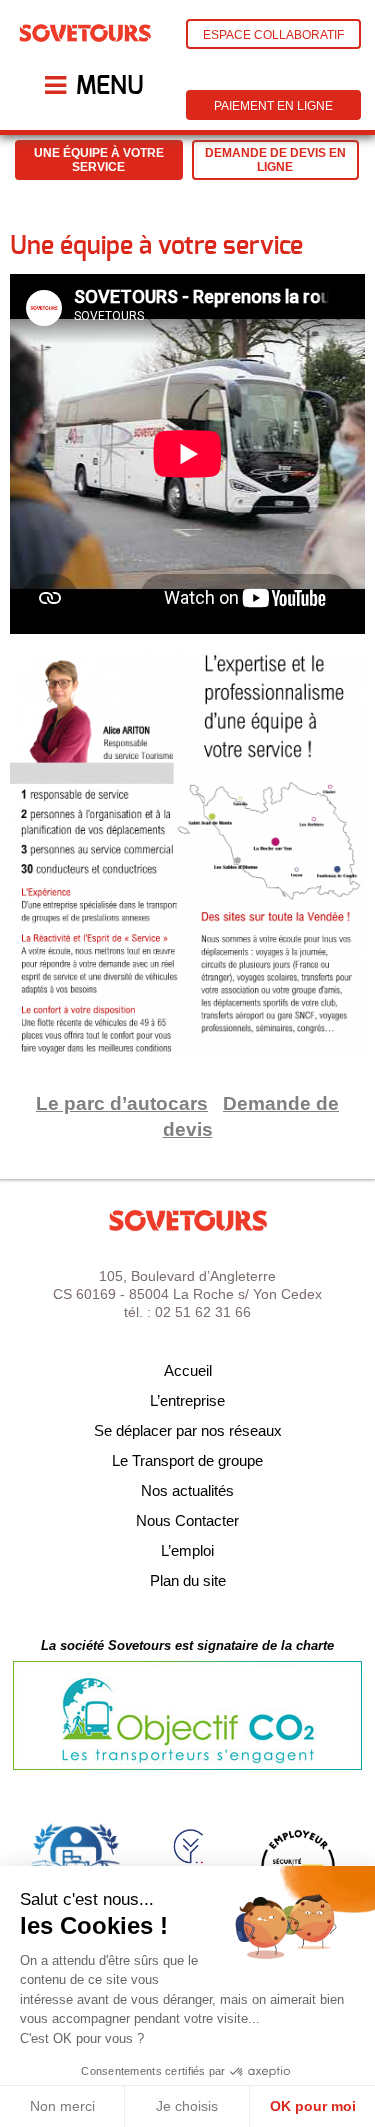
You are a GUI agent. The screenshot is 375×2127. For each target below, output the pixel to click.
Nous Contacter (187, 1520)
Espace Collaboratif (273, 35)
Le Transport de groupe (187, 1460)
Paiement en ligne (273, 106)
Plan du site (188, 1580)
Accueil (188, 1370)
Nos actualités (187, 1490)
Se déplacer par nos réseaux (188, 1430)
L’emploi (187, 1550)
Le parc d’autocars (122, 1103)
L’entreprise (187, 1400)
